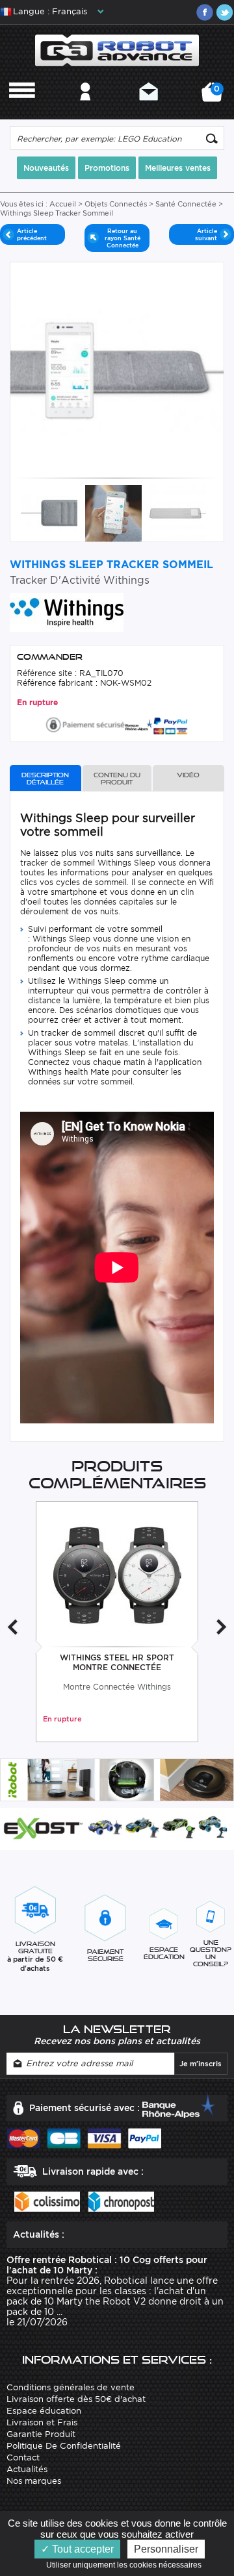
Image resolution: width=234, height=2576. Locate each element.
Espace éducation (44, 2411)
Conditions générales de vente (71, 2387)
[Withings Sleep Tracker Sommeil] (178, 513)
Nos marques (34, 2481)
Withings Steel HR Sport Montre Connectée (117, 1662)
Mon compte (85, 109)
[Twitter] (224, 12)
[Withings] (67, 611)
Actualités (27, 2469)
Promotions (107, 168)
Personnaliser (166, 2549)
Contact (149, 109)
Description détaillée (45, 779)
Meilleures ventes (178, 168)
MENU (22, 109)
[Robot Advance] (117, 50)
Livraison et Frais (42, 2422)
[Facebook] (205, 12)
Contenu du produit (117, 779)
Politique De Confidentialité (64, 2446)
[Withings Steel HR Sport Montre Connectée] (117, 1574)
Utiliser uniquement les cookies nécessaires (127, 2565)
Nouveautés (46, 168)
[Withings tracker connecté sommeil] (113, 513)
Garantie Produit (41, 2434)
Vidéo (188, 775)
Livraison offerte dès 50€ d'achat (76, 2399)
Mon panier (214, 96)
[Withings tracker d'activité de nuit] (49, 513)
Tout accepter (82, 2549)
